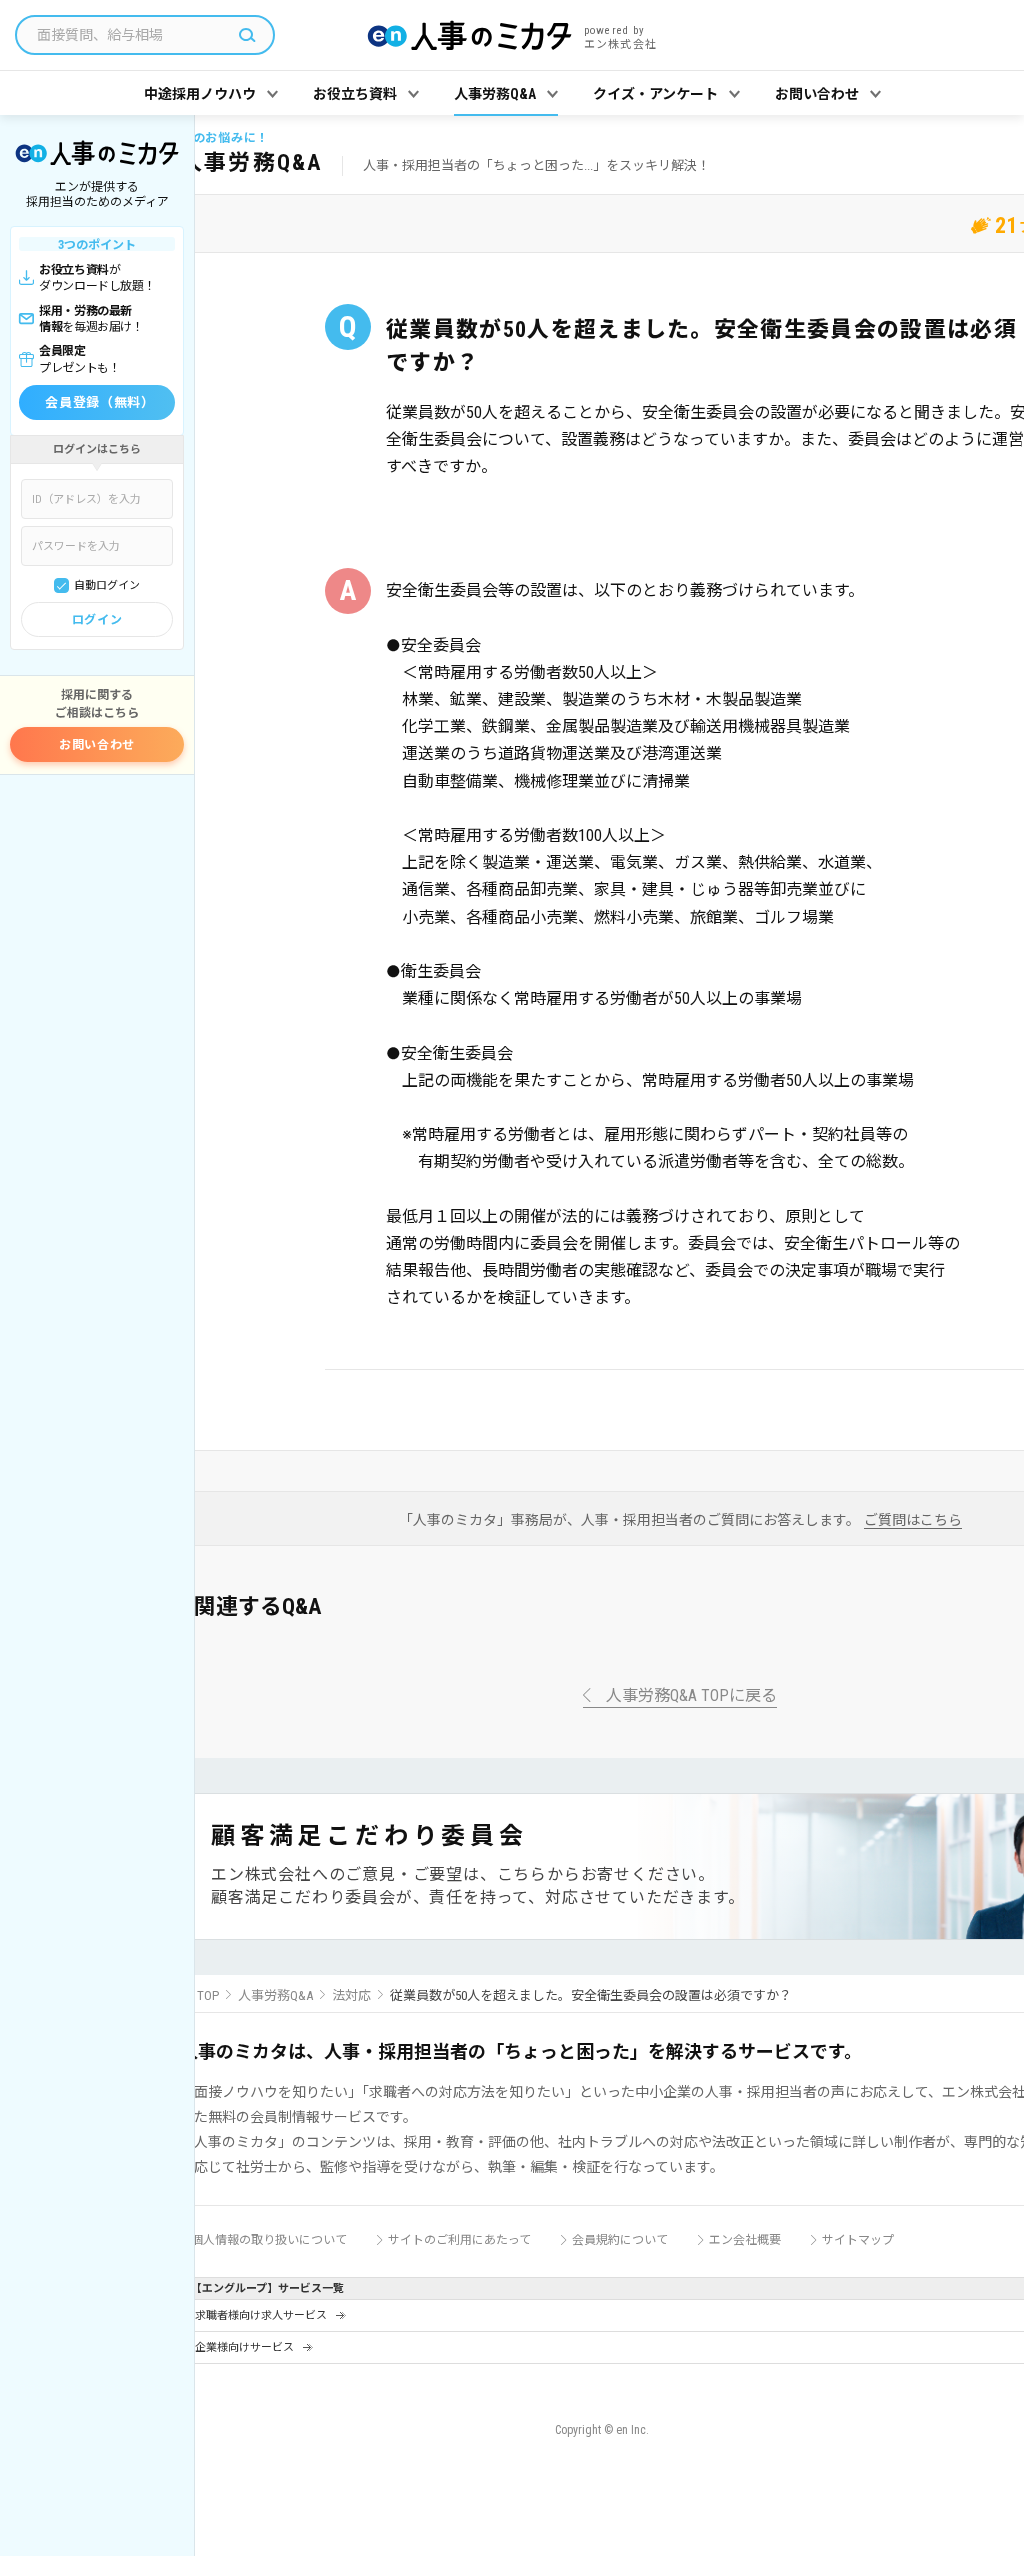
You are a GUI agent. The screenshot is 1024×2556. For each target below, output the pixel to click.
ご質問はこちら (913, 1520)
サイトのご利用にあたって (459, 2240)
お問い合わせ (97, 745)
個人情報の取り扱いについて (269, 2240)
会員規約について (620, 2240)
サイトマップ (858, 2240)
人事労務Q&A (275, 1995)
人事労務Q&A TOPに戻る (691, 1696)
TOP (208, 1995)
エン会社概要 (745, 2240)
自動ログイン (107, 585)
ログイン (97, 620)
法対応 (351, 1995)
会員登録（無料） (99, 402)
